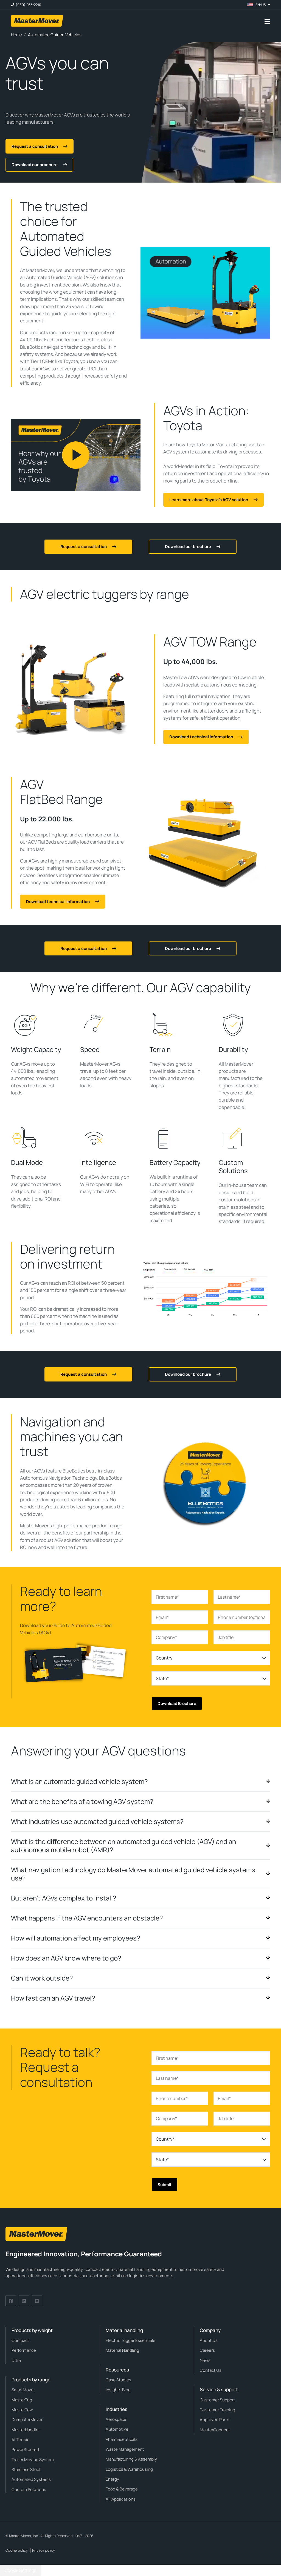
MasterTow (22, 2410)
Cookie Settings (20, 2570)
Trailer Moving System (33, 2460)
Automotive (117, 2429)
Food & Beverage (122, 2489)
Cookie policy (17, 2550)
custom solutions (237, 1200)
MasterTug (22, 2400)
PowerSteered (25, 2449)
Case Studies (118, 2380)
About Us (209, 2340)
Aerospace (116, 2419)
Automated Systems (31, 2479)
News (205, 2360)
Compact (20, 2340)
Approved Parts (214, 2420)
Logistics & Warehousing (129, 2469)
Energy (112, 2479)
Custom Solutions (29, 2490)
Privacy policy (43, 2550)
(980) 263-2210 (28, 5)
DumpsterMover (27, 2420)
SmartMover (23, 2390)
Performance (24, 2350)
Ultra (16, 2360)
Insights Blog (118, 2390)
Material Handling (122, 2350)
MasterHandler (26, 2430)
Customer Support (217, 2400)
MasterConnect (215, 2430)
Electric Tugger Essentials (130, 2340)
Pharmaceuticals (122, 2439)
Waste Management (125, 2449)
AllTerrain (21, 2440)
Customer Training (217, 2410)
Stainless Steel (26, 2469)
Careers (207, 2350)
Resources (117, 2370)
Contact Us (211, 2370)
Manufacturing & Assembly (131, 2459)
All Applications (121, 2499)
